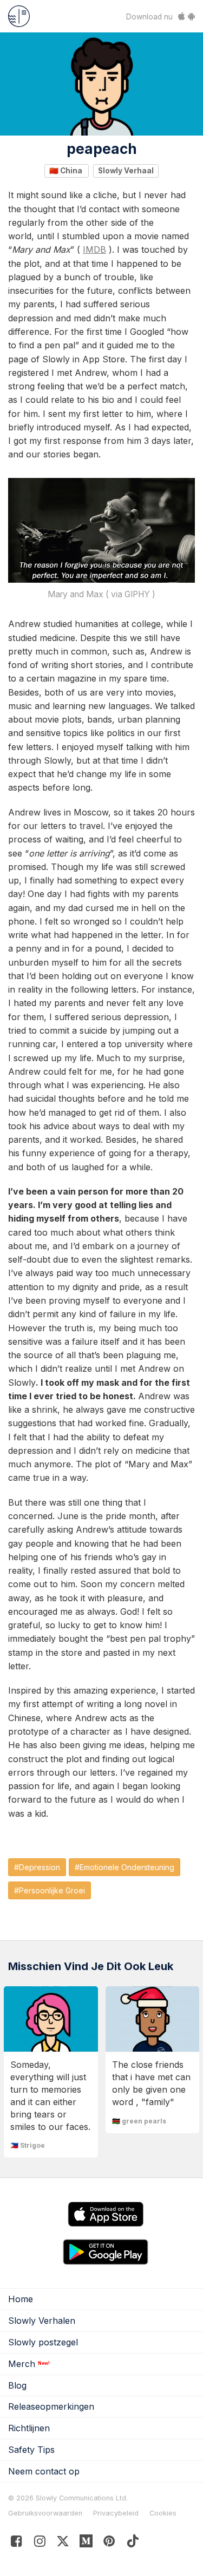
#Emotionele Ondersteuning (125, 1867)
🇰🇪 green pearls (139, 2121)
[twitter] (63, 2543)
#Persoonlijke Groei (50, 1890)
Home (21, 2299)
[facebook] (17, 2543)
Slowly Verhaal (126, 171)
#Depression (37, 1867)
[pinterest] (86, 2543)
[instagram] (40, 2543)
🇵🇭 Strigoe (28, 2145)
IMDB (94, 249)
